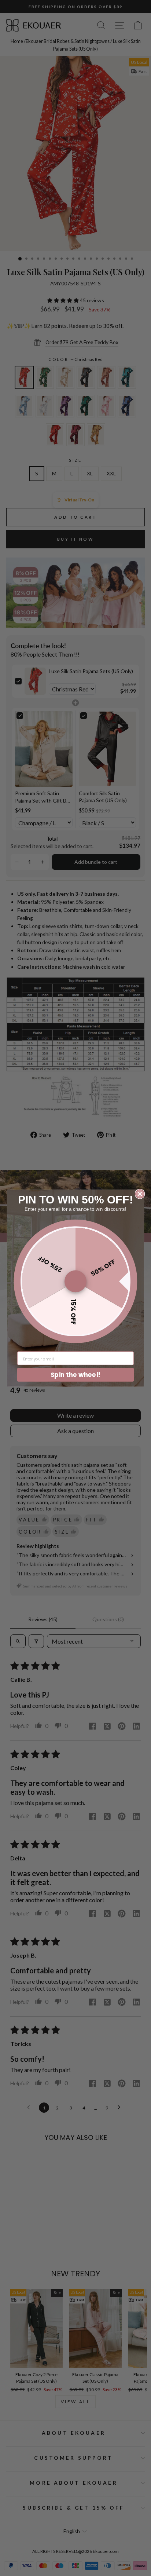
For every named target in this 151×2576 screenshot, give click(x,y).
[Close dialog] (140, 1194)
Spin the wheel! (75, 1374)
